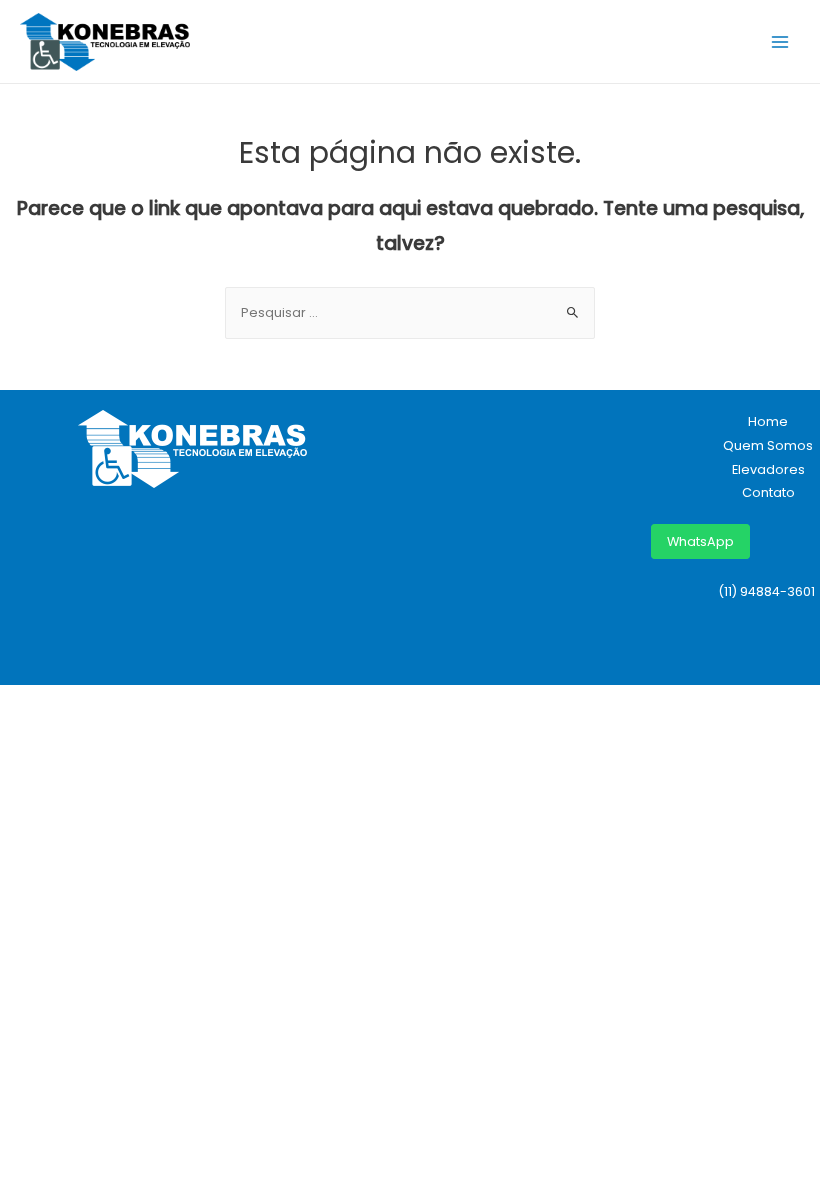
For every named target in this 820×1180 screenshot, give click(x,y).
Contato (768, 492)
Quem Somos (768, 445)
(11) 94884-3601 (766, 591)
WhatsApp (700, 541)
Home (768, 421)
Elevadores (768, 469)
